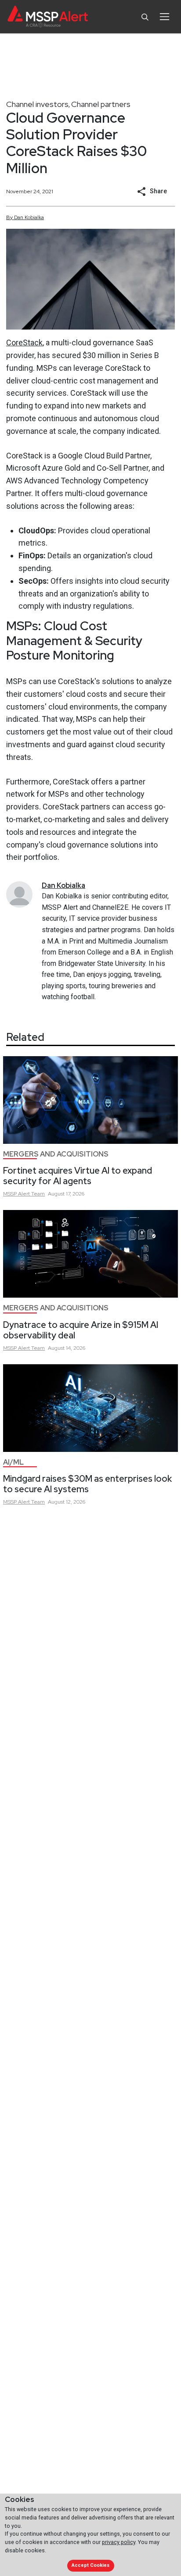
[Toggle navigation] (165, 17)
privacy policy (119, 2542)
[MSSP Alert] (48, 17)
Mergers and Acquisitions (56, 1154)
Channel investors (37, 104)
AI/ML (13, 1462)
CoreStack (24, 342)
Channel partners (101, 104)
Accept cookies (90, 2565)
